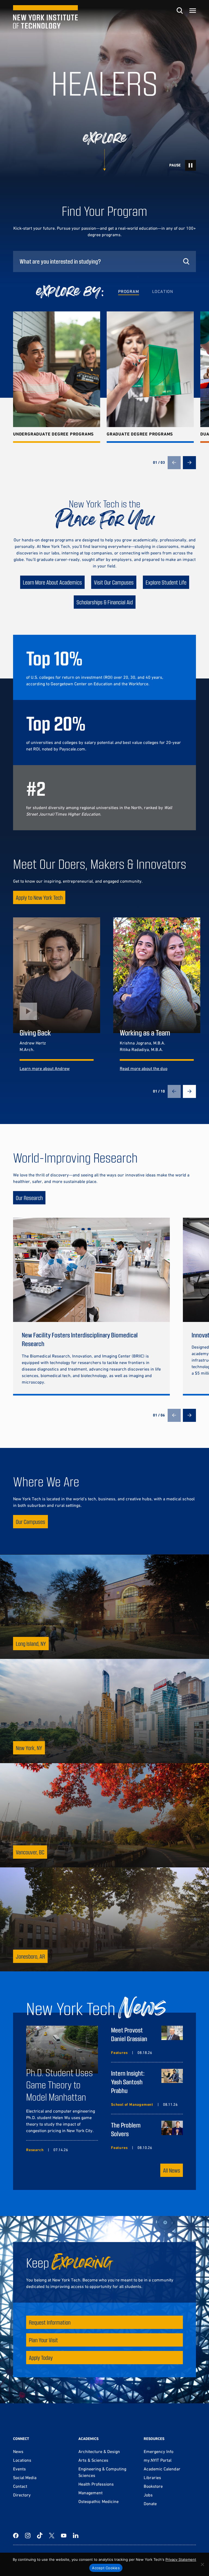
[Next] (189, 463)
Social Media (25, 2477)
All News (172, 2170)
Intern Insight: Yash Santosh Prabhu (128, 2082)
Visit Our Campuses (114, 582)
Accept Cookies (106, 2568)
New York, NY (29, 1748)
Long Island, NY (31, 1644)
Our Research (29, 1198)
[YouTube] (64, 2536)
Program (129, 291)
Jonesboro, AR (30, 1956)
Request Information (50, 2322)
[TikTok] (40, 2536)
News (18, 2451)
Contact (20, 2486)
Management (90, 2493)
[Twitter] (52, 2536)
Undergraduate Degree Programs (53, 434)
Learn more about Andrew (45, 1068)
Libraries (152, 2477)
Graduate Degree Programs (140, 434)
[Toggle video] (190, 165)
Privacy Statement (181, 2559)
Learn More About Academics (52, 582)
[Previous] (174, 463)
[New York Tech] (45, 17)
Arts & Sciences (93, 2460)
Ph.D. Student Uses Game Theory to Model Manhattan (59, 2084)
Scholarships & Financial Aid (105, 602)
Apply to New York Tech (39, 897)
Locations (22, 2460)
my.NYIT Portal (158, 2460)
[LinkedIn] (76, 2536)
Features (119, 2053)
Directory (22, 2495)
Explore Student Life (166, 582)
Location (163, 291)
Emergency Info (159, 2451)
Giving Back (35, 1033)
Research (35, 2150)
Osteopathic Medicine (99, 2501)
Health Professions (96, 2484)
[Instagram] (28, 2536)
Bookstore (153, 2486)
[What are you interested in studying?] (104, 261)
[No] (202, 2564)
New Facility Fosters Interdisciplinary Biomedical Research (80, 1339)
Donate (150, 2504)
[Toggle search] (180, 11)
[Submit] (186, 261)
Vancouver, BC (30, 1852)
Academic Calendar (162, 2469)
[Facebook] (16, 2536)
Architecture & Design (99, 2451)
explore (105, 138)
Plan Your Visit (43, 2340)
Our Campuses (30, 1522)
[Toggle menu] (193, 11)
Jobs (148, 2495)
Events (19, 2469)
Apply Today (41, 2358)
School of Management (132, 2104)
